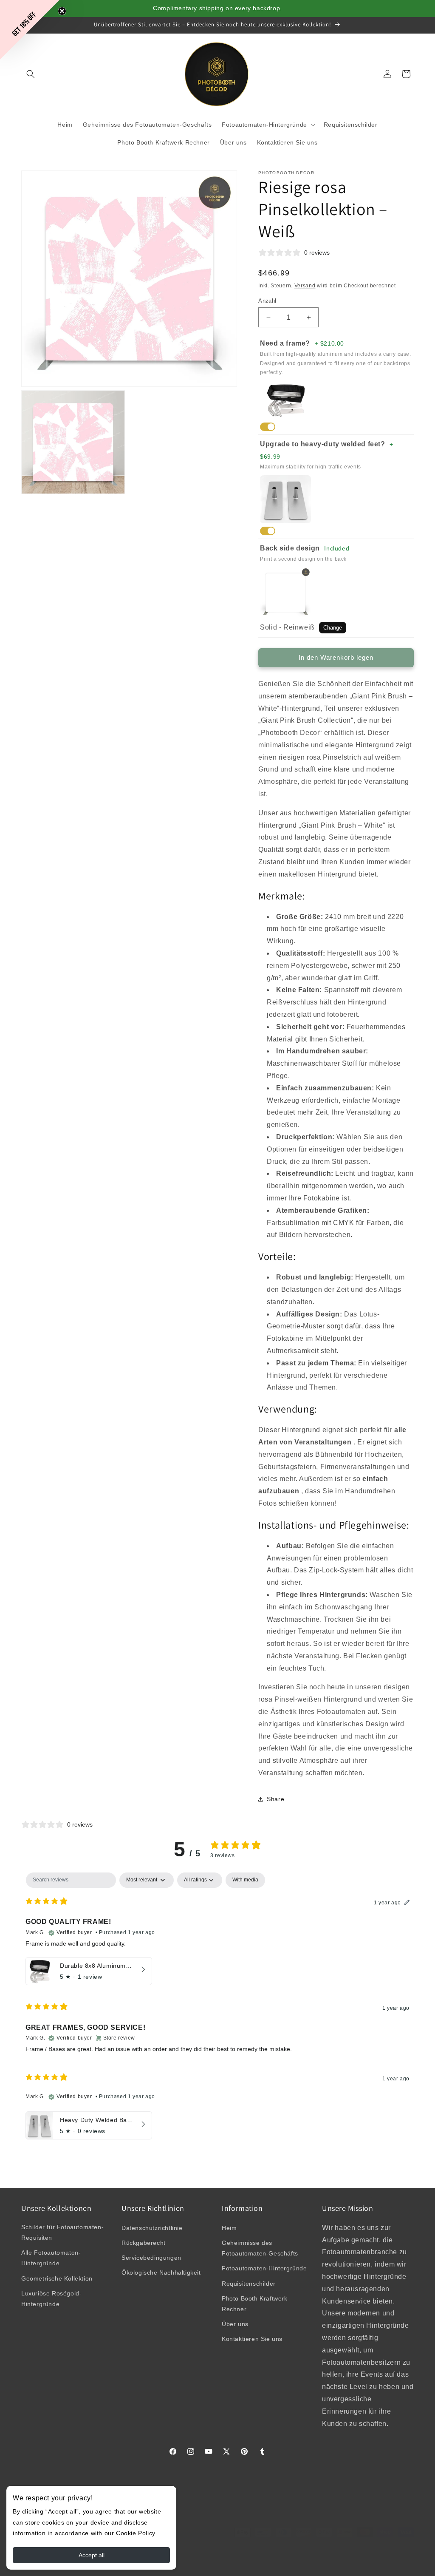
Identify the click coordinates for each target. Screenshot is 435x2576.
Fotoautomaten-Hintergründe (264, 2268)
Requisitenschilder (249, 2284)
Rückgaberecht (144, 2243)
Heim (229, 2228)
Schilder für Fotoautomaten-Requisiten (62, 2232)
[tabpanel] (217, 2008)
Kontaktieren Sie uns (252, 2339)
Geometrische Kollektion (57, 2278)
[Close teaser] (62, 11)
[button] (31, 74)
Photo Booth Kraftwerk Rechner (255, 2304)
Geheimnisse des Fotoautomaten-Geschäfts (260, 2248)
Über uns (235, 2324)
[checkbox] (245, 1880)
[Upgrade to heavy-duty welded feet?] (268, 531)
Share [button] (275, 1799)
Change (333, 628)
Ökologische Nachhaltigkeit (161, 2272)
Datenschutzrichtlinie (152, 2228)
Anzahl (267, 301)
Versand (305, 286)
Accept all (92, 2555)
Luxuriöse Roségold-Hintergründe (51, 2299)
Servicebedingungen (151, 2258)
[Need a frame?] (268, 427)
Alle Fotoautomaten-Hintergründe (51, 2258)
